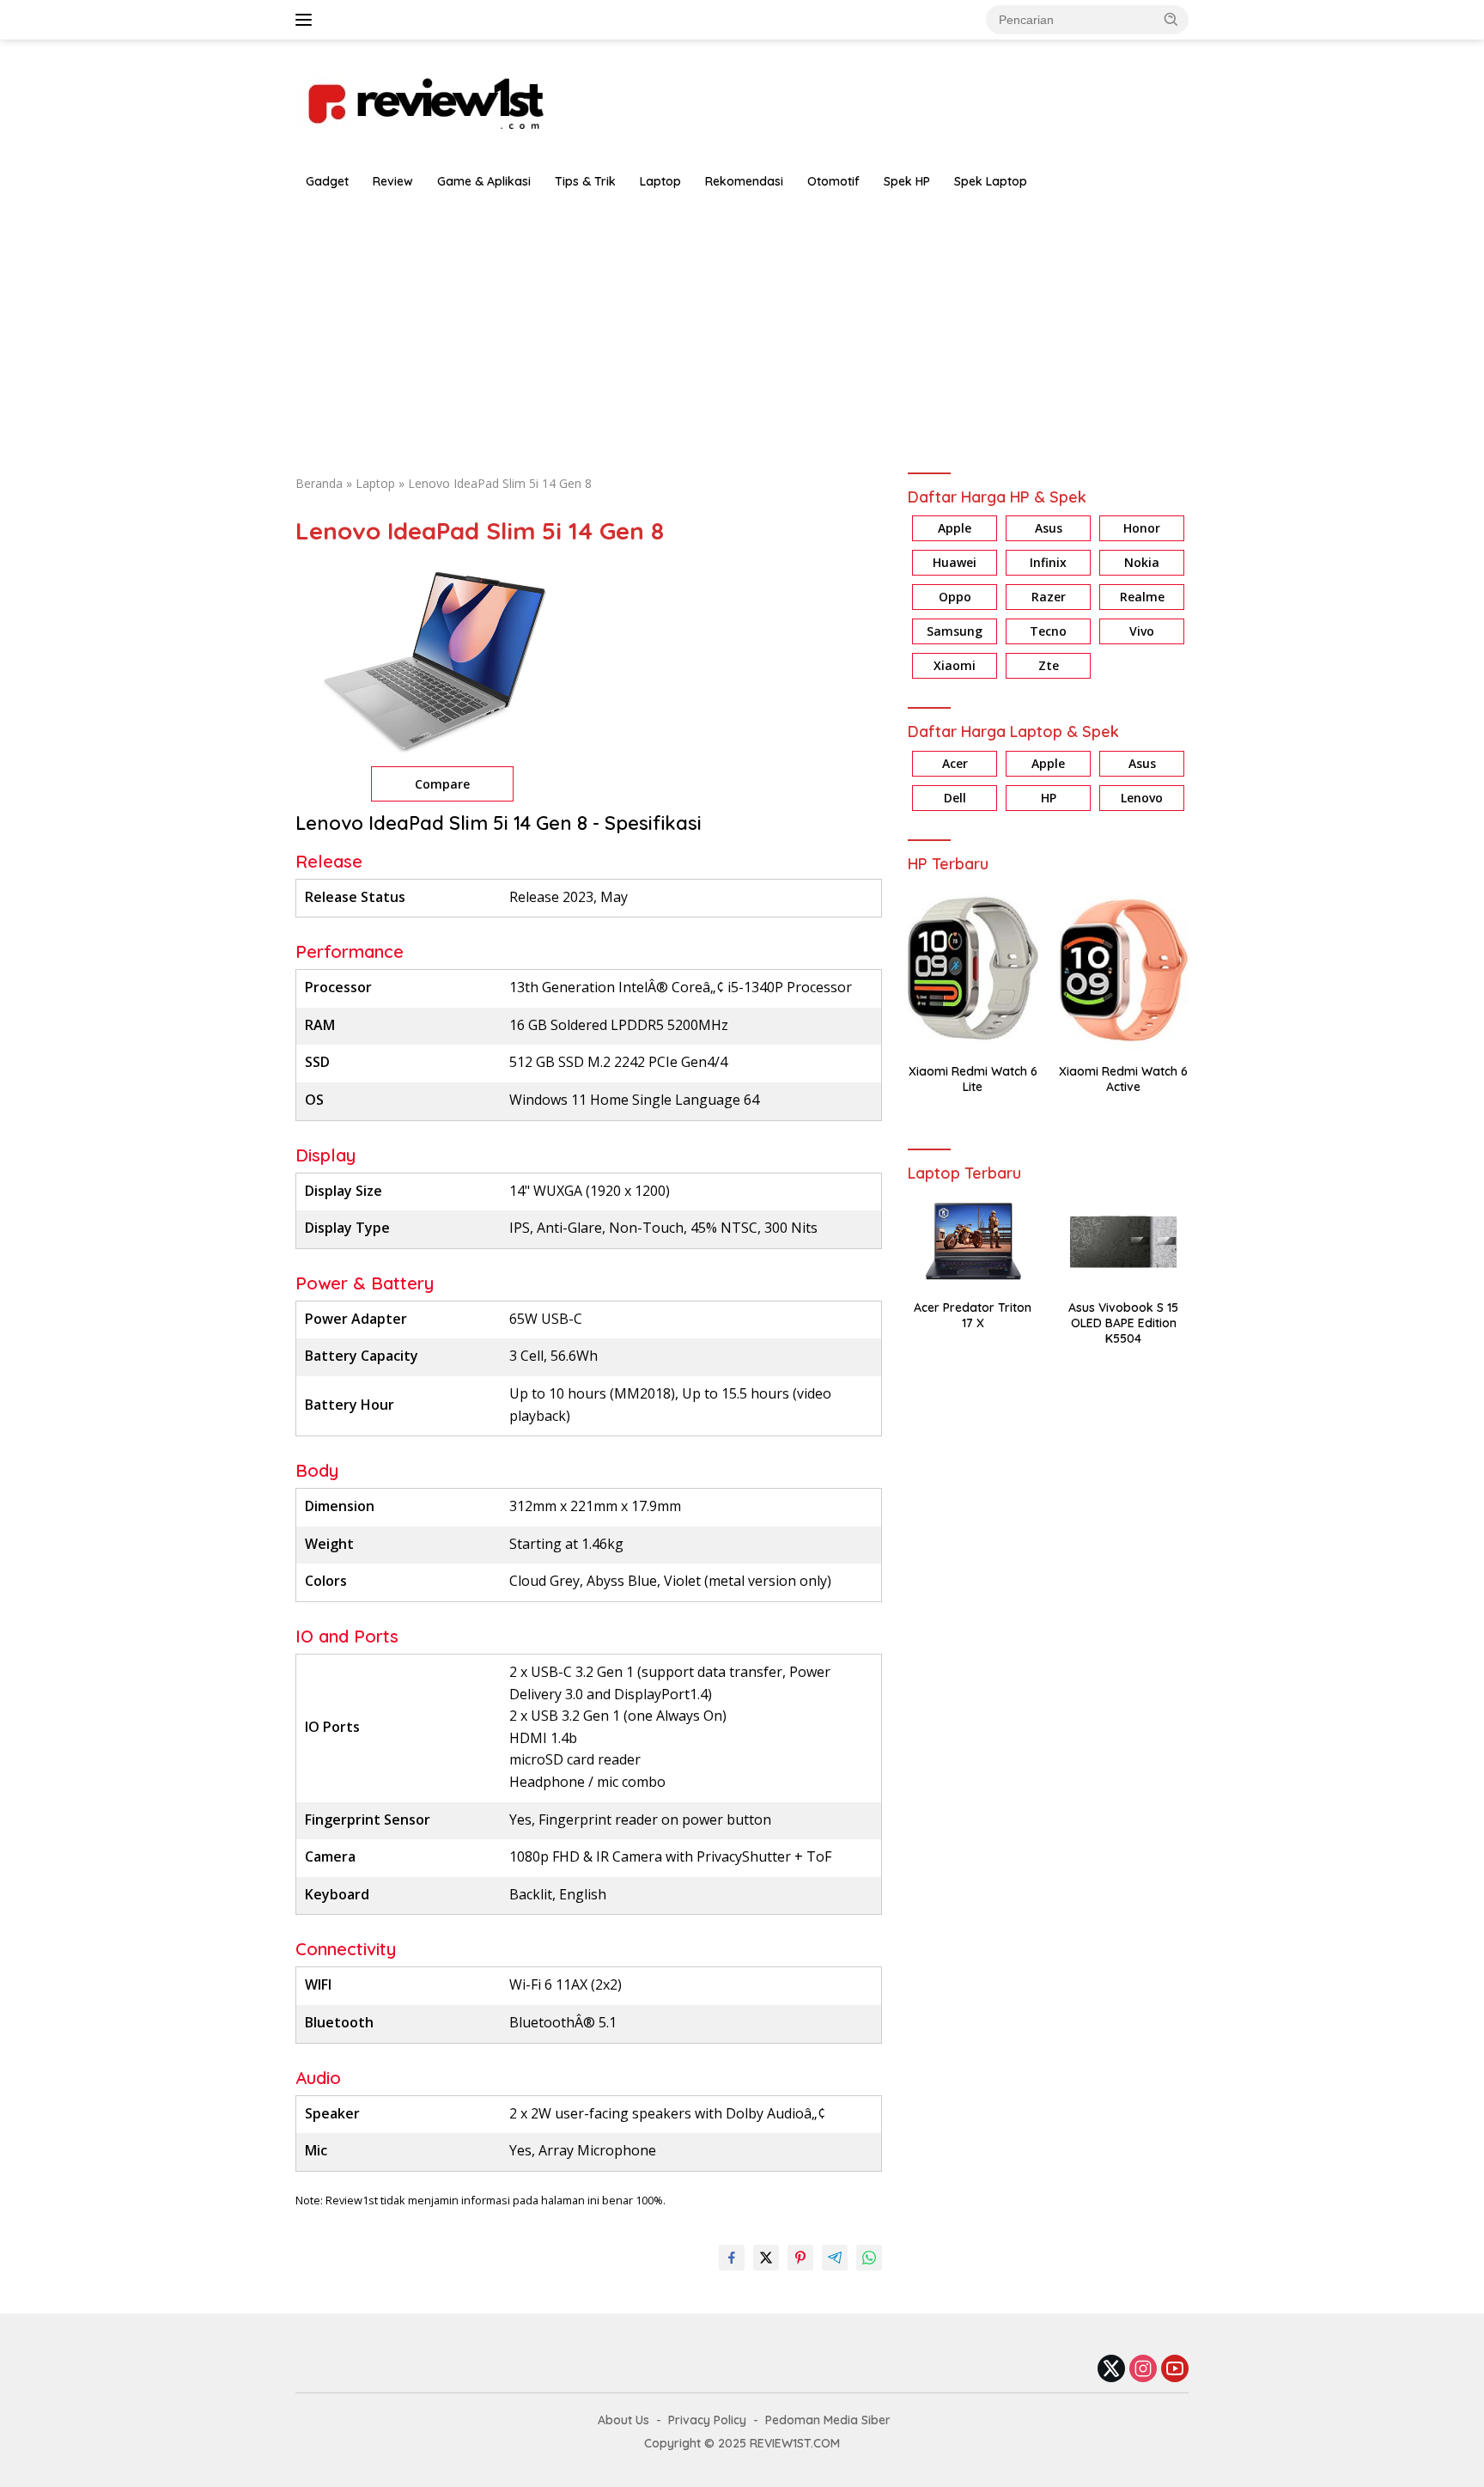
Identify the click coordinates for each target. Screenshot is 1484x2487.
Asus (1049, 529)
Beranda (319, 483)
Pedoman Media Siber (828, 2420)
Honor (1142, 529)
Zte (1049, 666)
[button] (1171, 19)
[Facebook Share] (732, 2258)
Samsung (955, 632)
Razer (1049, 597)
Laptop (660, 181)
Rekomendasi (744, 181)
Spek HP (907, 181)
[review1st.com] (424, 100)
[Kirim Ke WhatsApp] (869, 2258)
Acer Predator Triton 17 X (973, 1315)
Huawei (955, 563)
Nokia (1142, 563)
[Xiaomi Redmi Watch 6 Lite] (973, 969)
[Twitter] (1111, 2370)
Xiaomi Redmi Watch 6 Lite (973, 1079)
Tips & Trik (585, 181)
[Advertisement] (742, 328)
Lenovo (1142, 798)
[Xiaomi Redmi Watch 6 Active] (1124, 969)
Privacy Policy (707, 2420)
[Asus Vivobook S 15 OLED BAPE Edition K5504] (1124, 1242)
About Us (623, 2420)
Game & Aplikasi (484, 181)
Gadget (327, 181)
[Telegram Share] (835, 2258)
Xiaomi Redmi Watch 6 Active (1123, 1079)
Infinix (1048, 563)
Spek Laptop (991, 181)
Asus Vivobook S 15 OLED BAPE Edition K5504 (1123, 1323)
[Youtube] (1175, 2370)
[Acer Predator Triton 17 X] (973, 1242)
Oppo (955, 597)
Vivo (1142, 632)
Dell (955, 798)
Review (393, 181)
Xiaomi (955, 666)
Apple (955, 529)
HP (1049, 798)
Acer (955, 763)
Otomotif (833, 181)
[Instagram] (1143, 2370)
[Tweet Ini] (766, 2258)
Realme (1142, 597)
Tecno (1048, 632)
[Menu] (307, 20)
